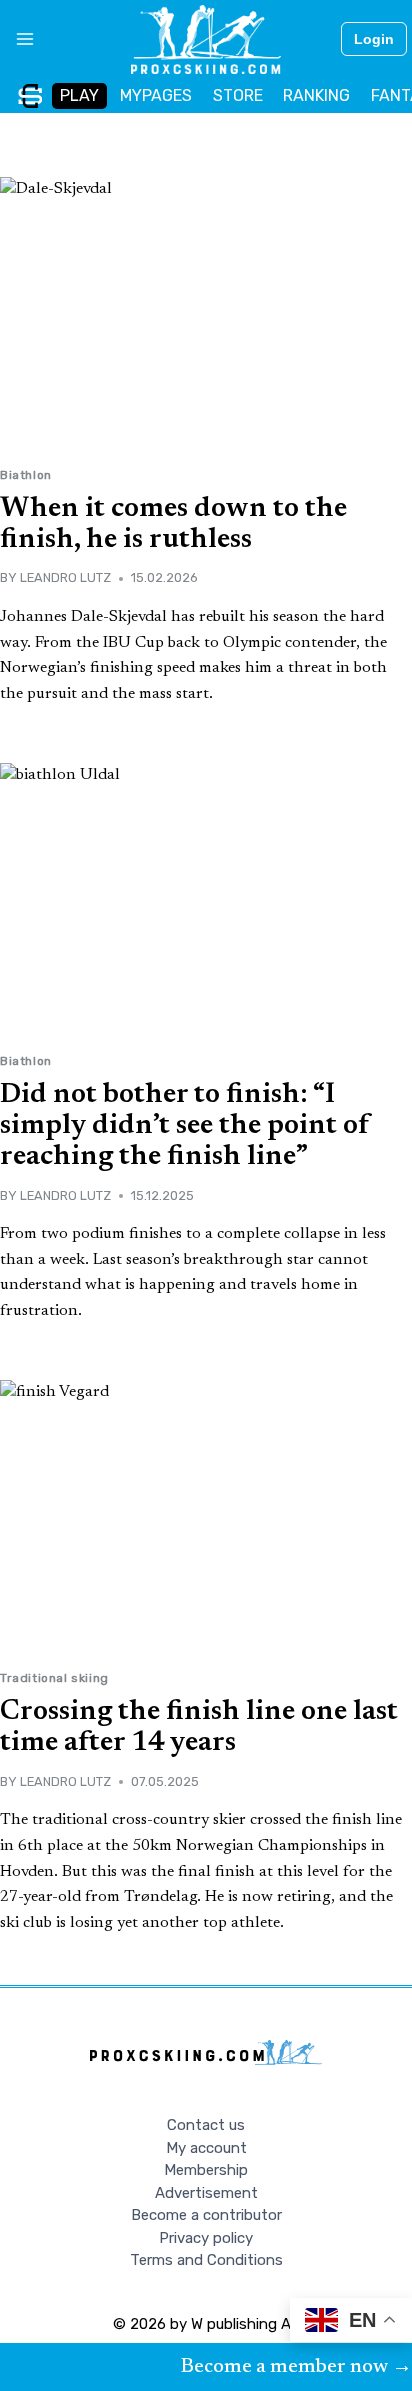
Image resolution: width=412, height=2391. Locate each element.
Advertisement (206, 2193)
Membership (206, 2170)
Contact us (206, 2125)
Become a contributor (206, 2215)
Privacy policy (206, 2238)
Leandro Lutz (65, 577)
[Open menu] (17, 39)
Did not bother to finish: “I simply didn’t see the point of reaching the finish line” (185, 1126)
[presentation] (206, 314)
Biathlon (26, 475)
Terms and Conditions (206, 2260)
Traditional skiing (54, 1678)
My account (206, 2148)
